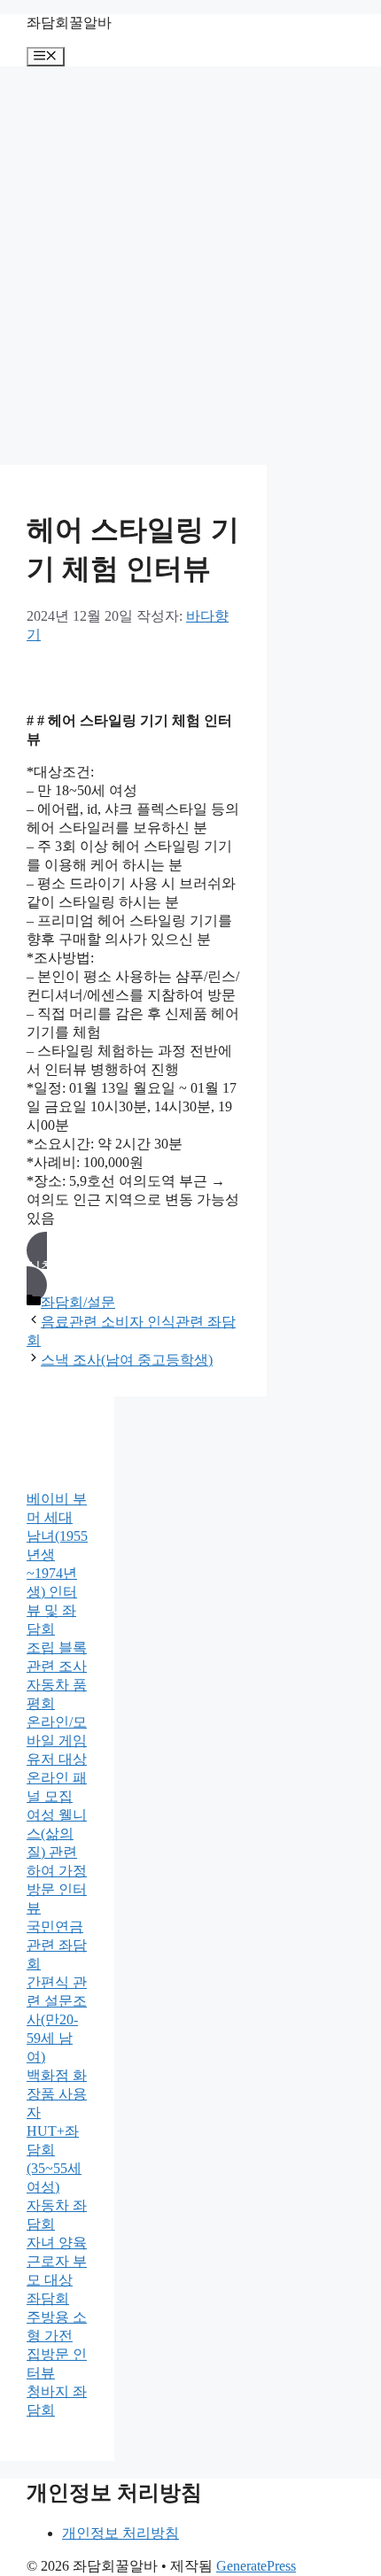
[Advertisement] (190, 266)
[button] (133, 1268)
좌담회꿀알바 (69, 23)
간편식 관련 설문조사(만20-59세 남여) (57, 2019)
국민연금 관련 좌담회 (57, 1945)
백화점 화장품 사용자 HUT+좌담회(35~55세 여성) (57, 2131)
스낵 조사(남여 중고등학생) (127, 1360)
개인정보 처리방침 (121, 2533)
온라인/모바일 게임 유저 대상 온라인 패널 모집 (57, 1759)
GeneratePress (256, 2566)
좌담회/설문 (78, 1302)
